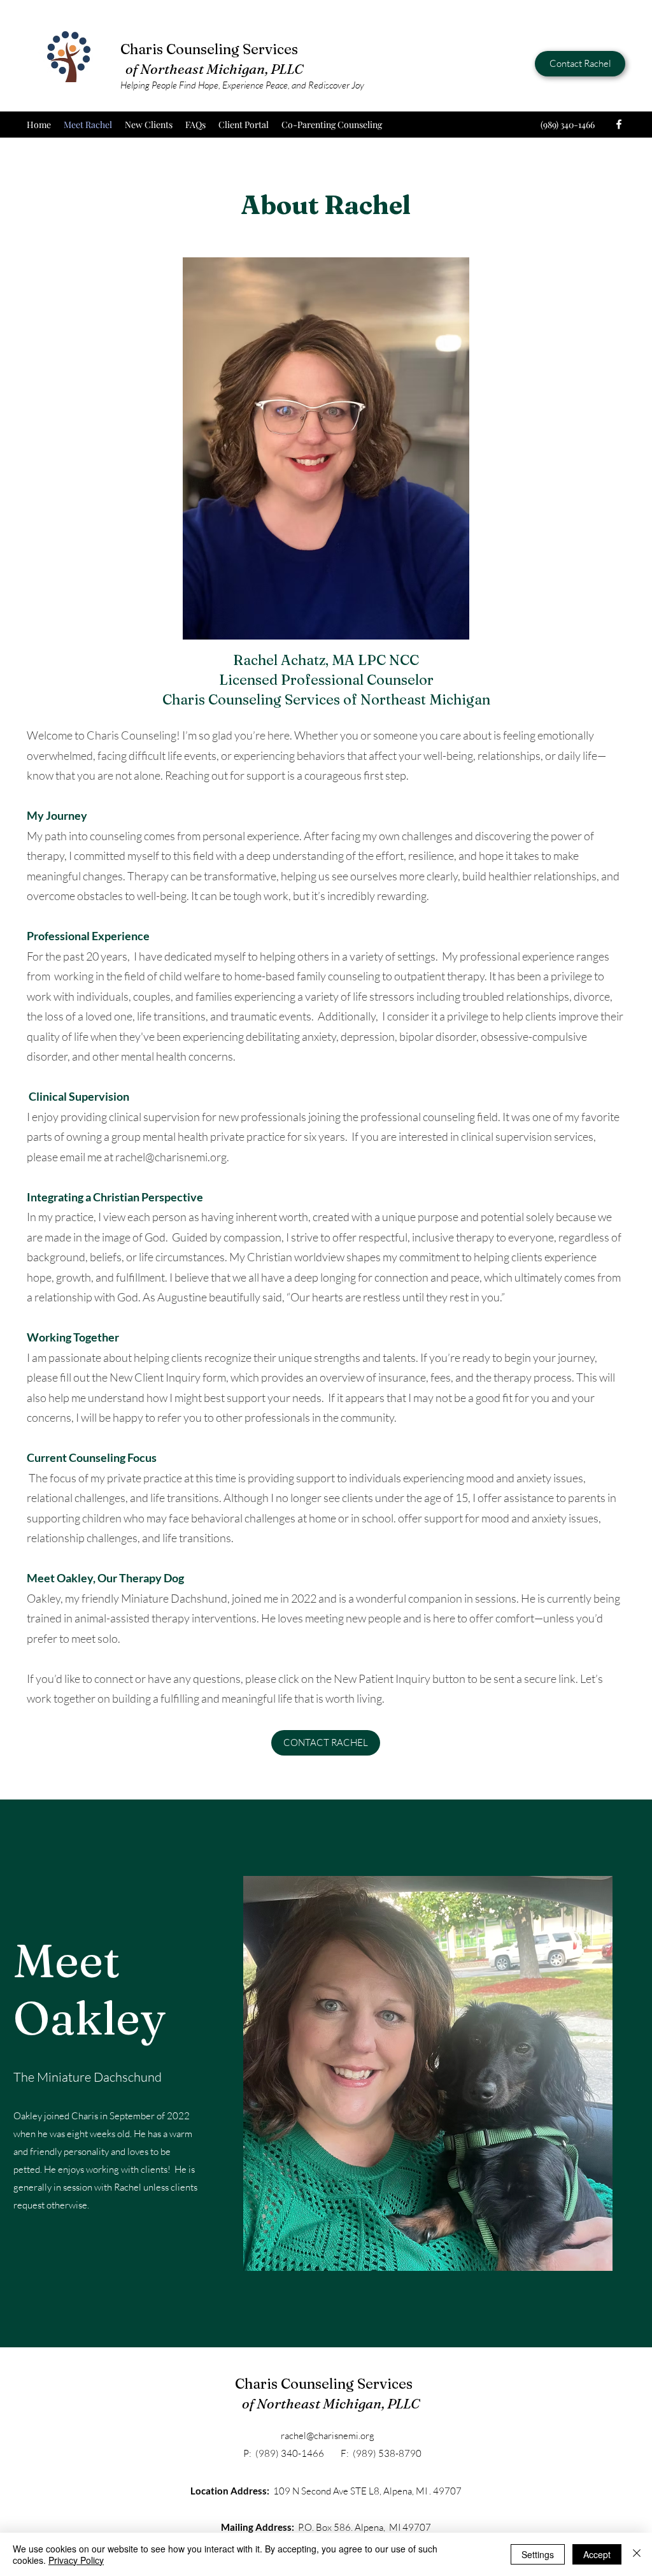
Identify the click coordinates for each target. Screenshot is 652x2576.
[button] (428, 2073)
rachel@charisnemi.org (171, 1157)
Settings (538, 2554)
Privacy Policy (76, 2560)
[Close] (637, 2554)
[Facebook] (619, 124)
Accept (597, 2554)
